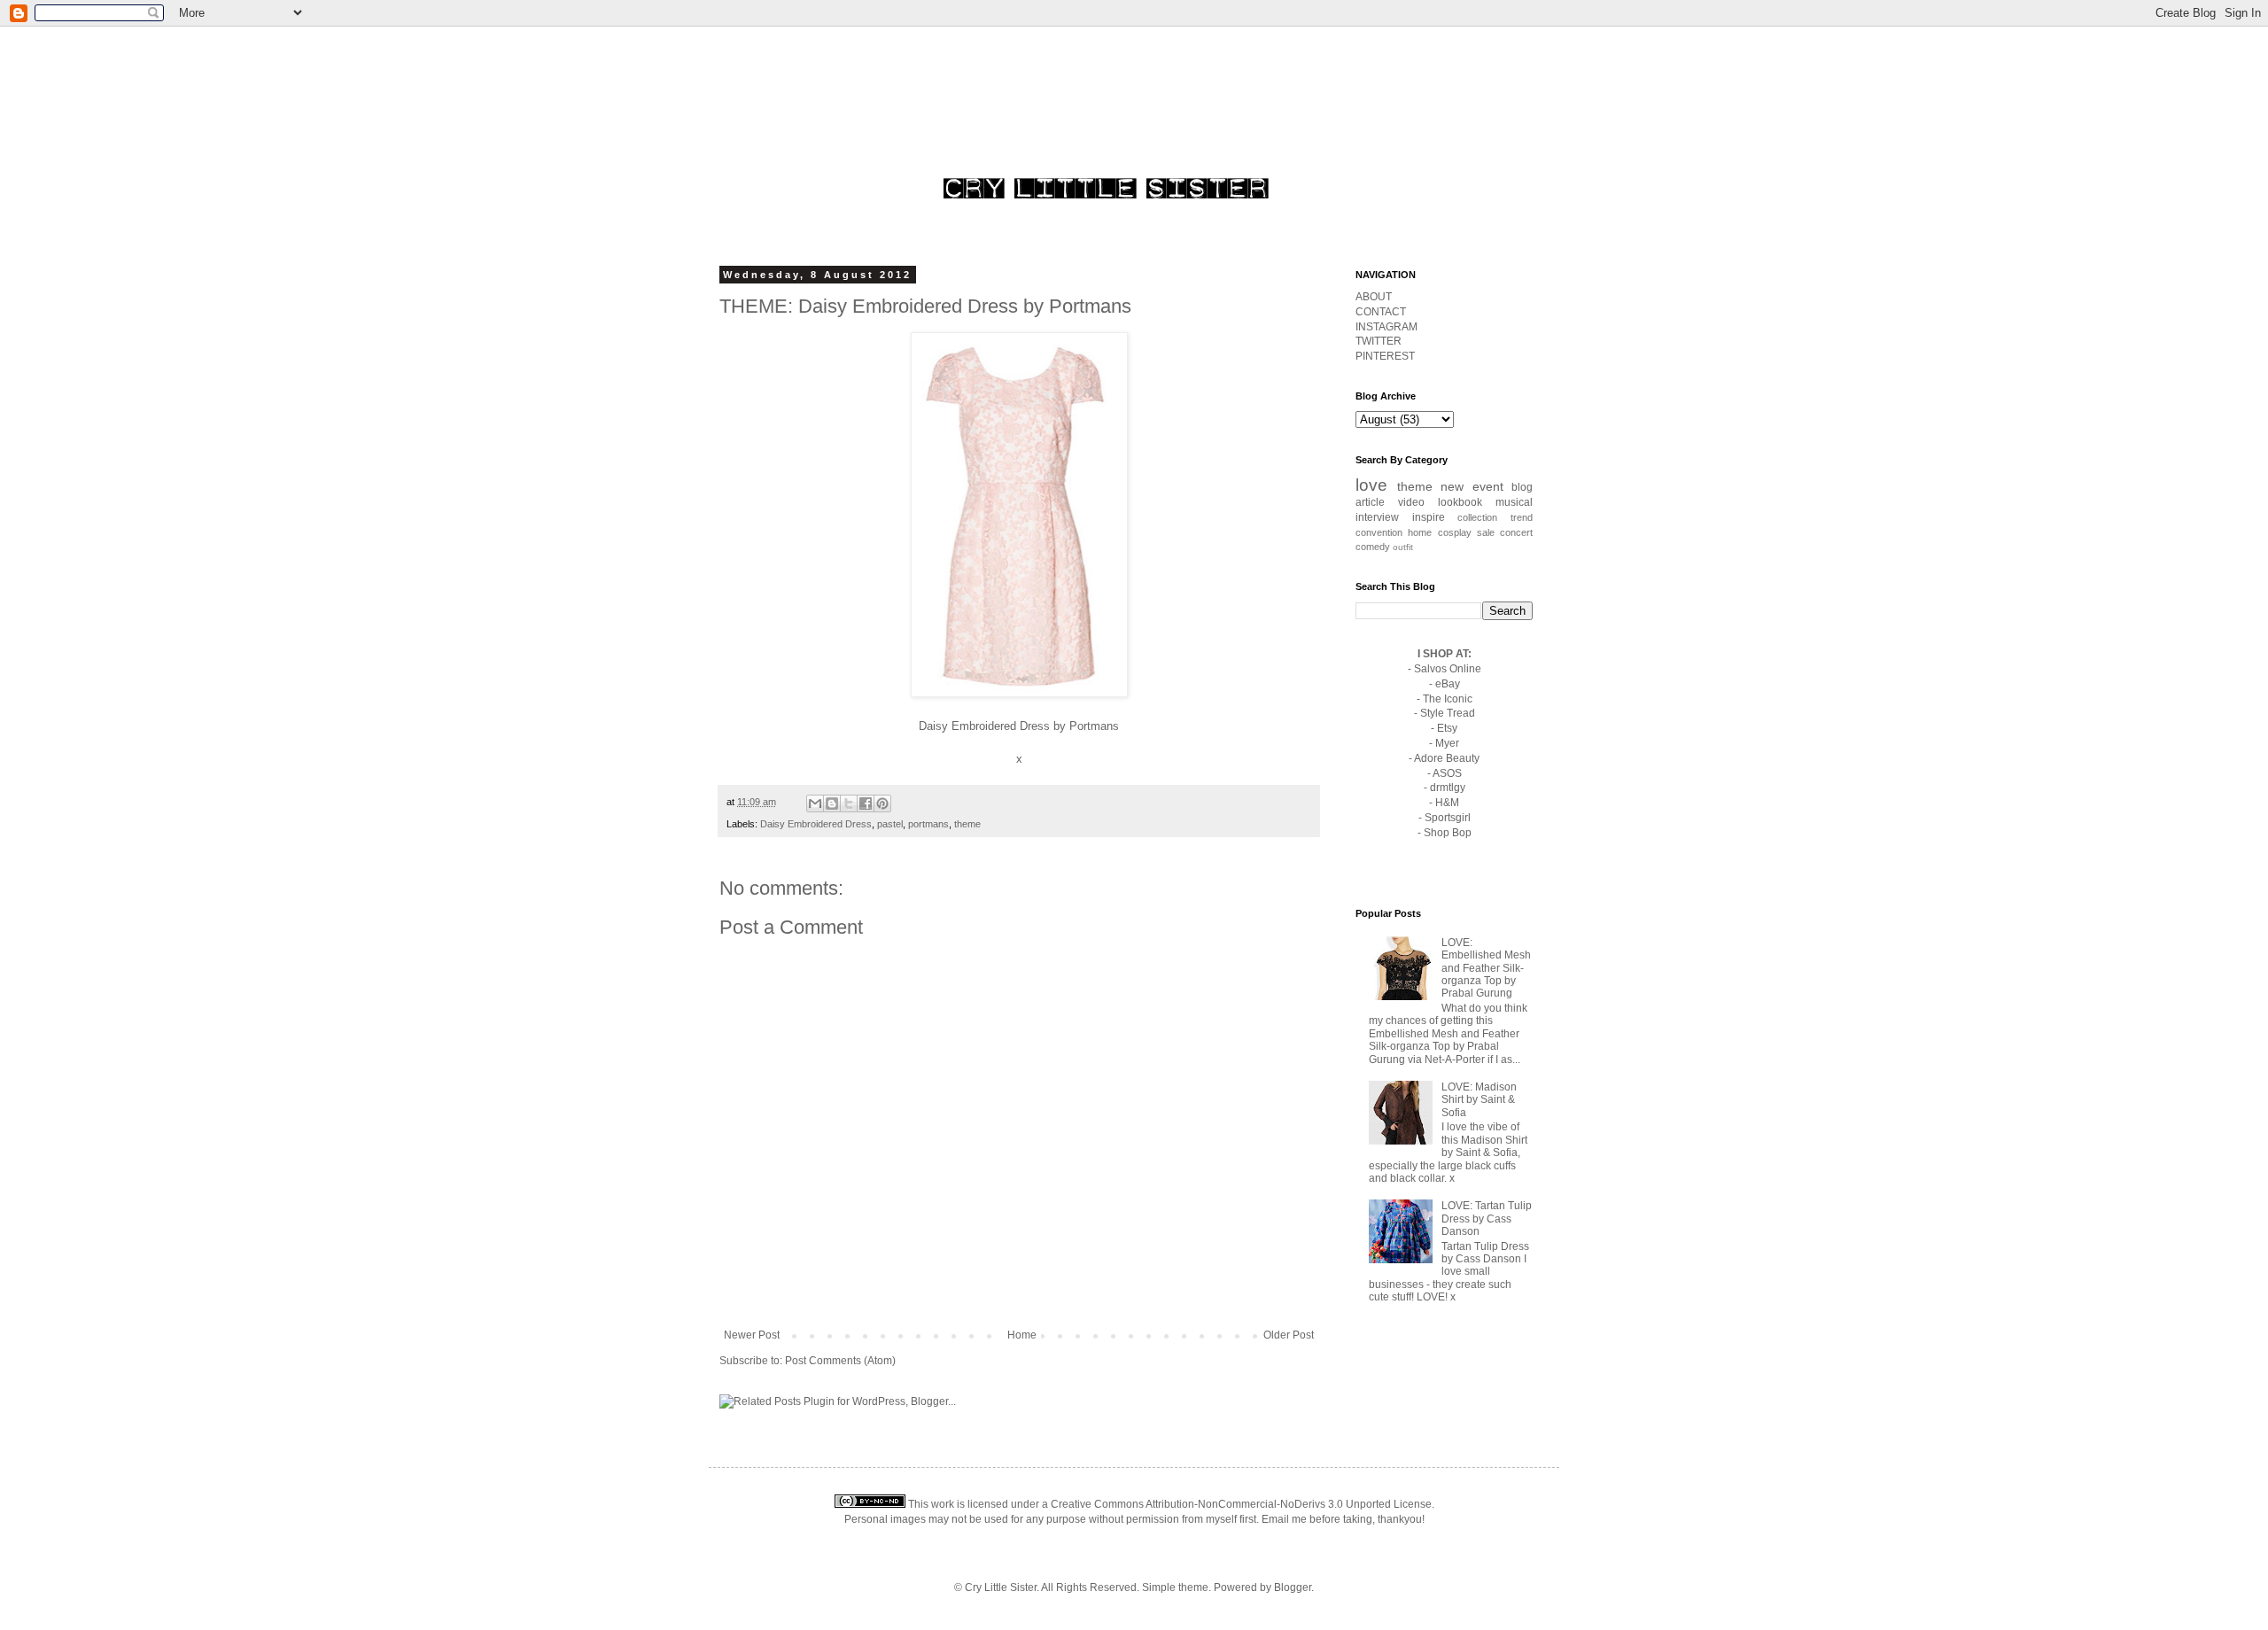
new (1452, 486)
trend (1522, 517)
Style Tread (1448, 713)
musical (1514, 502)
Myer (1447, 743)
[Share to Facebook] (866, 803)
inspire (1429, 517)
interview (1377, 517)
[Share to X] (849, 803)
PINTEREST (1385, 356)
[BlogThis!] (832, 803)
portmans (928, 824)
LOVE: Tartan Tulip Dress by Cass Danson (1487, 1219)
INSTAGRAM (1386, 327)
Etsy (1447, 728)
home (1420, 532)
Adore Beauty (1447, 758)
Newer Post (752, 1335)
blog (1522, 487)
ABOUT (1374, 297)
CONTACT (1381, 312)
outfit (1403, 547)
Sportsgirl (1448, 818)
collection (1477, 517)
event (1488, 486)
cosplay (1455, 532)
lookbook (1460, 502)
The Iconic (1448, 699)
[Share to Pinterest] (882, 803)
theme (967, 824)
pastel (890, 824)
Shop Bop (1448, 833)
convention (1379, 532)
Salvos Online (1448, 669)
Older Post (1289, 1335)
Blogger (1293, 1587)
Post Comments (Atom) (840, 1361)
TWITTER (1379, 341)
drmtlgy (1448, 788)
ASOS (1447, 773)
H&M (1447, 803)
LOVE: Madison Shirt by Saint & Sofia (1479, 1100)
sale (1486, 532)
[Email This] (815, 803)
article (1370, 502)
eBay (1448, 684)
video (1411, 502)
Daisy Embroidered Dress (984, 726)
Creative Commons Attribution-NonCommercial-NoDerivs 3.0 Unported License (1241, 1504)
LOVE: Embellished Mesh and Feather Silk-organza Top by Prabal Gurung (1486, 968)
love (1371, 485)
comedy (1373, 547)
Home (1022, 1335)
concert (1516, 532)
